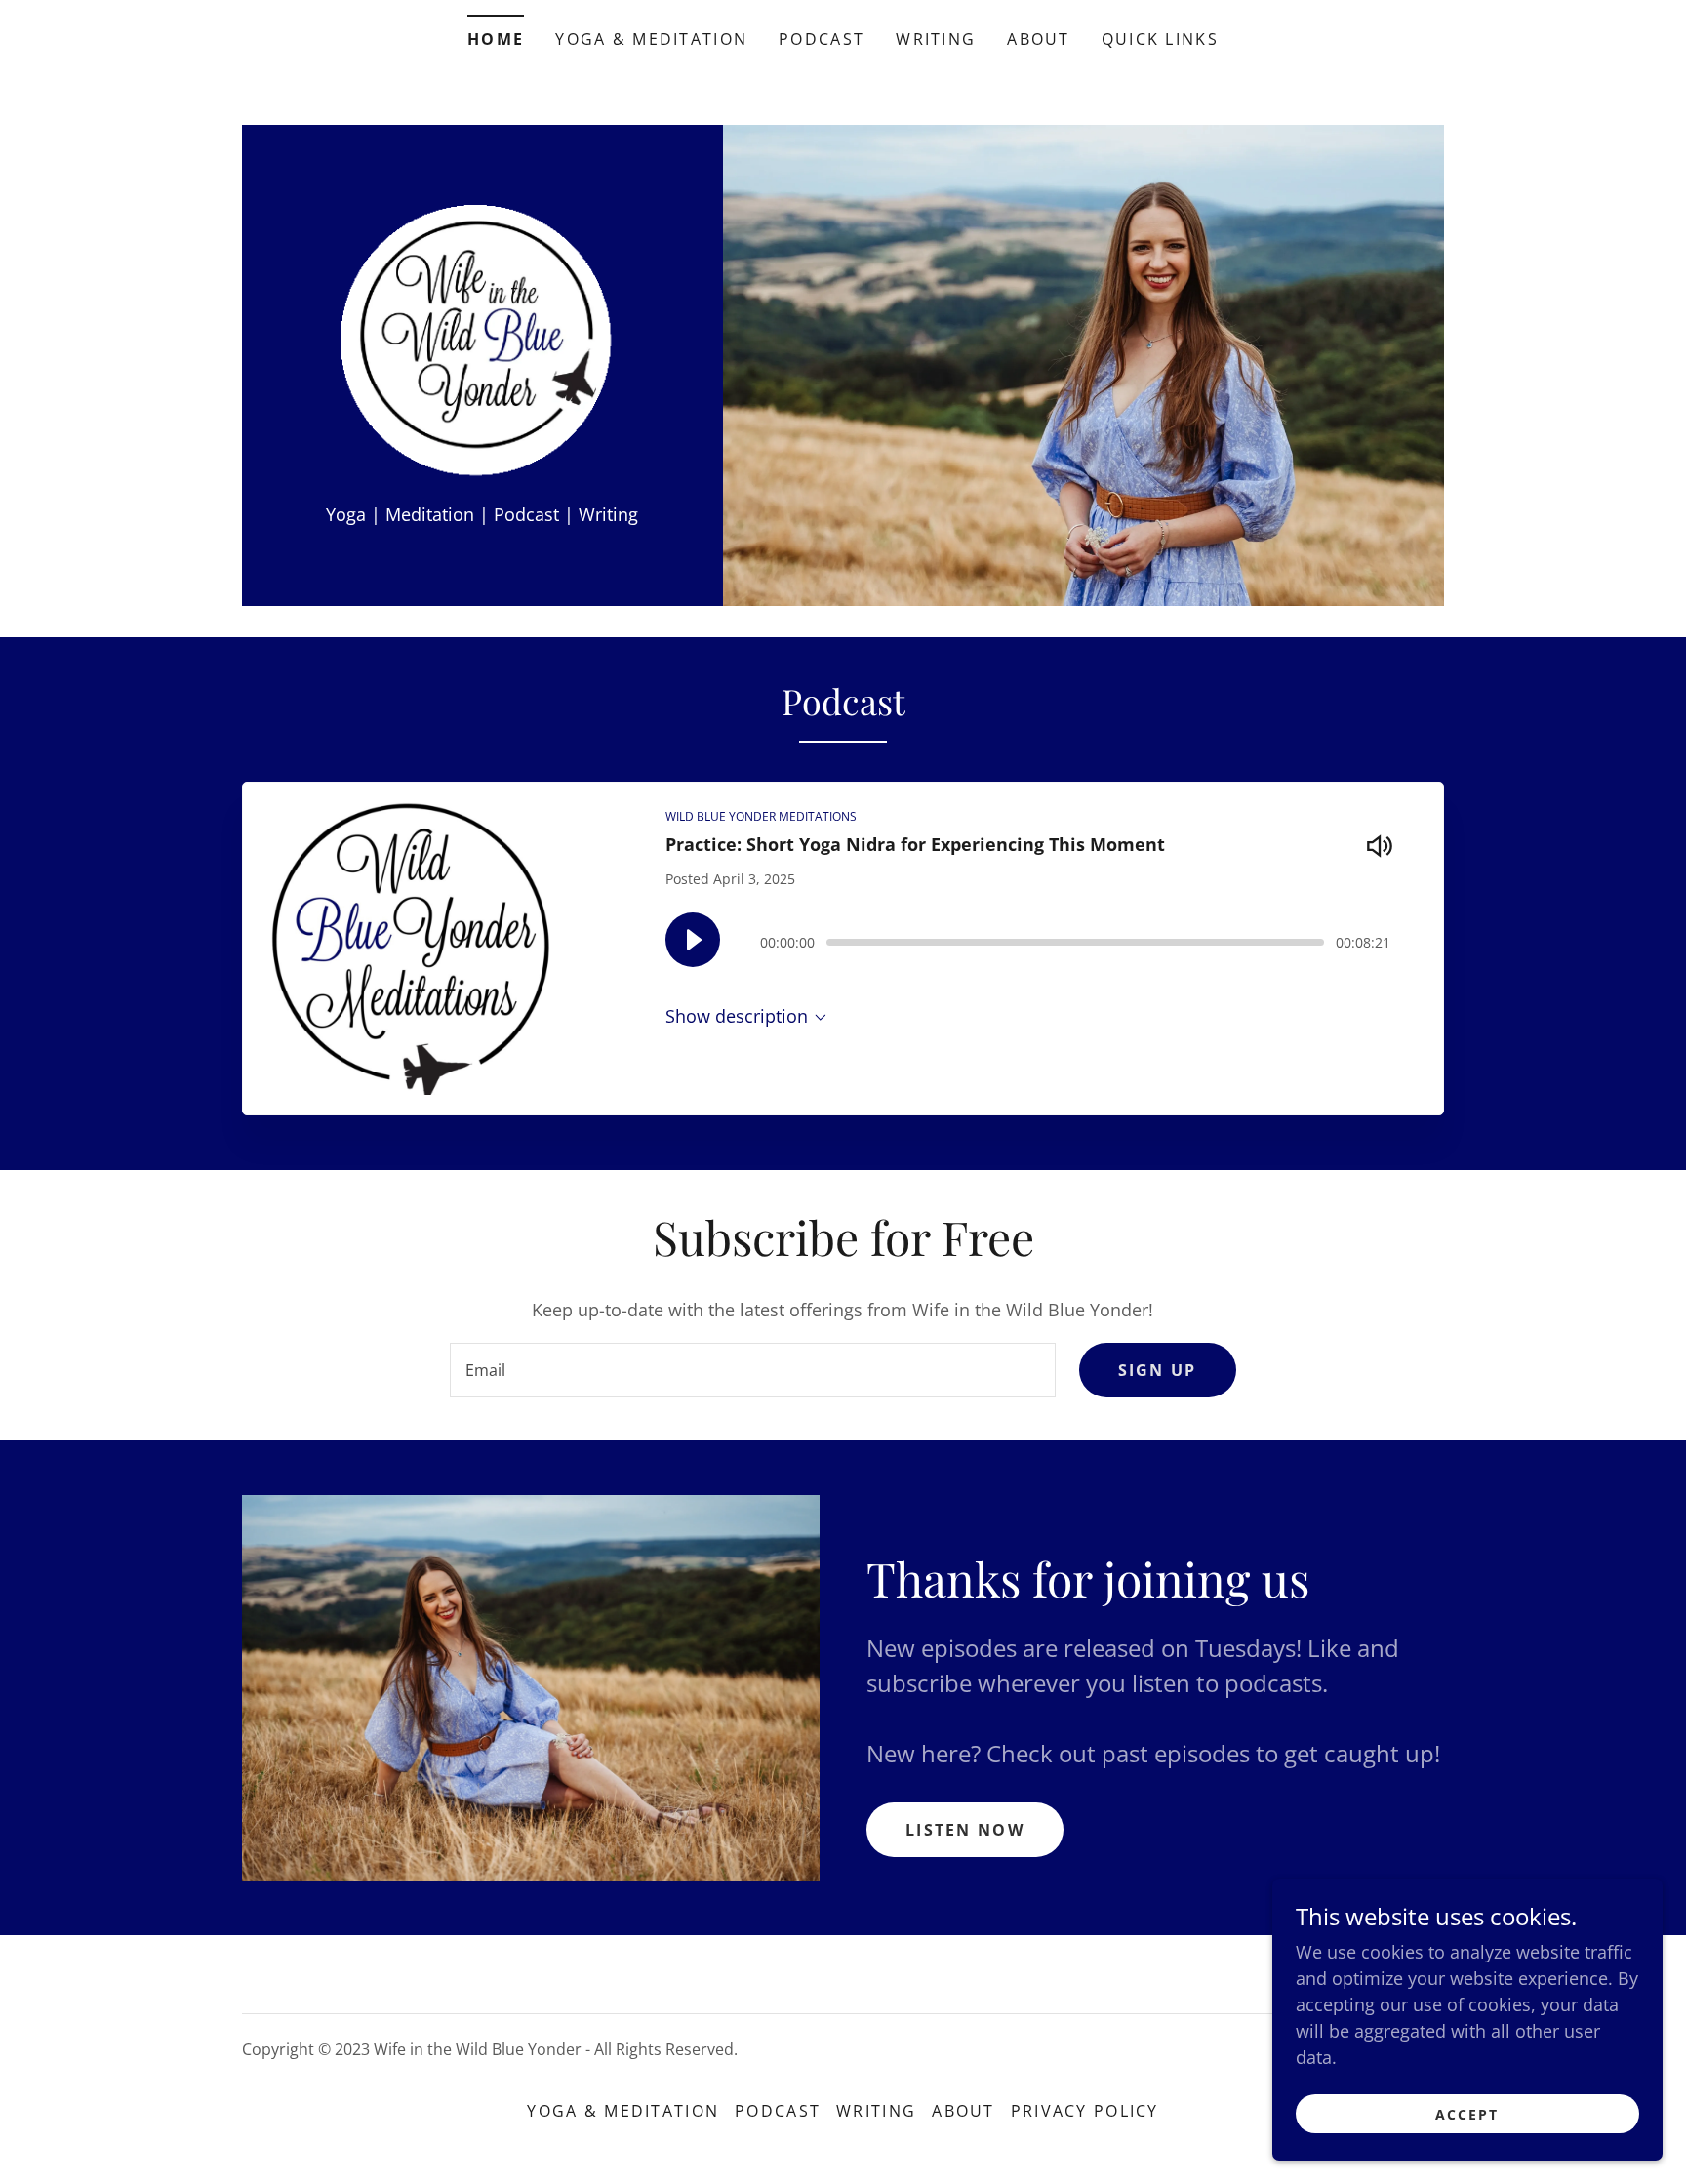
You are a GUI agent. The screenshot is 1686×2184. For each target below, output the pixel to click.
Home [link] (496, 39)
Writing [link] (936, 39)
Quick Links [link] (1160, 39)
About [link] (1038, 39)
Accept (1467, 2114)
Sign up (1158, 1370)
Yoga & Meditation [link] (651, 39)
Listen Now (965, 1830)
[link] (482, 344)
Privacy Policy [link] (1085, 2111)
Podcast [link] (822, 39)
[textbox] (752, 1370)
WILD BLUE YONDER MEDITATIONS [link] (761, 816)
